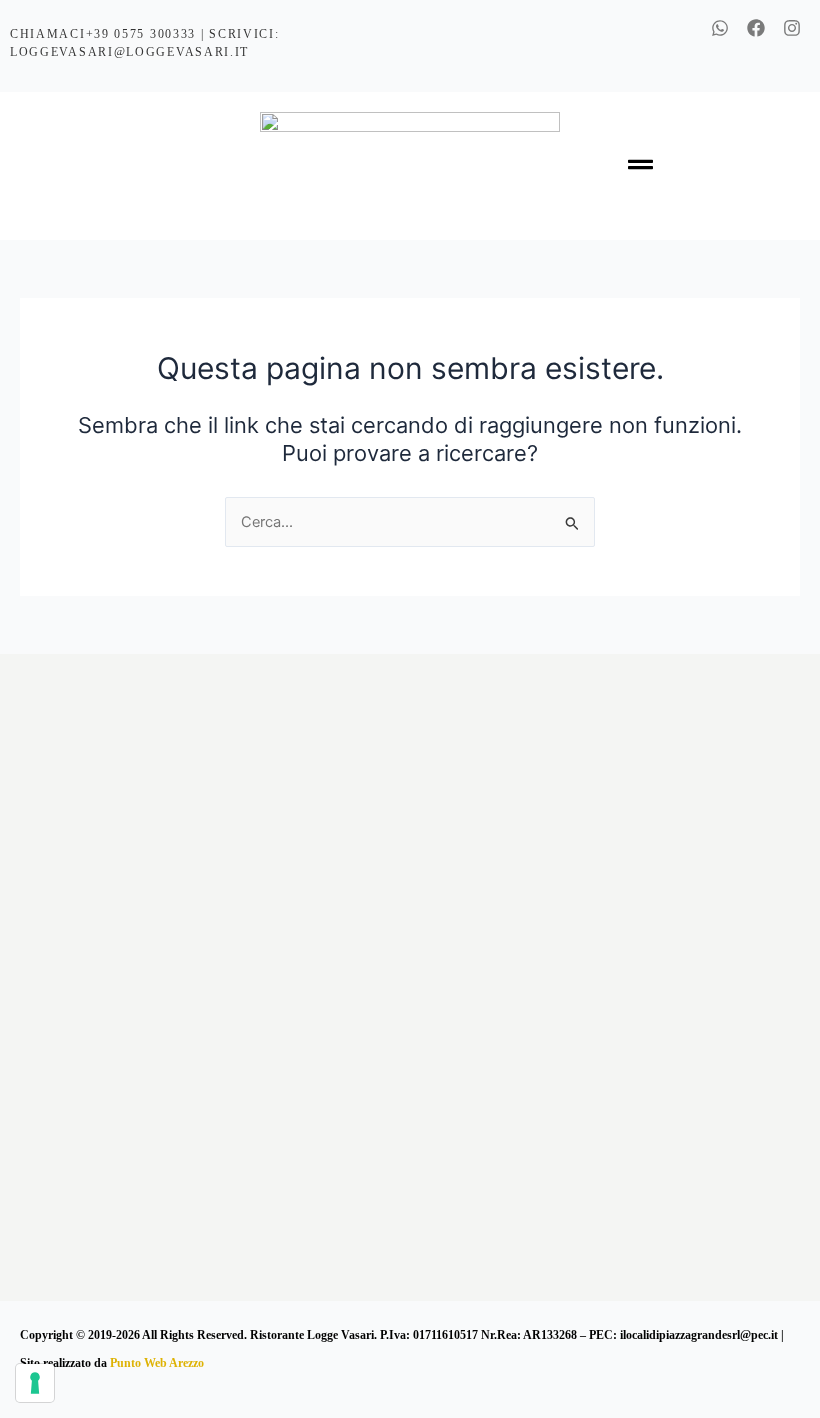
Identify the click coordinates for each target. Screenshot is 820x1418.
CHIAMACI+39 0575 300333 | (109, 34)
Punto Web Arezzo (157, 1363)
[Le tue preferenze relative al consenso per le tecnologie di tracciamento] (35, 1383)
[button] (640, 165)
